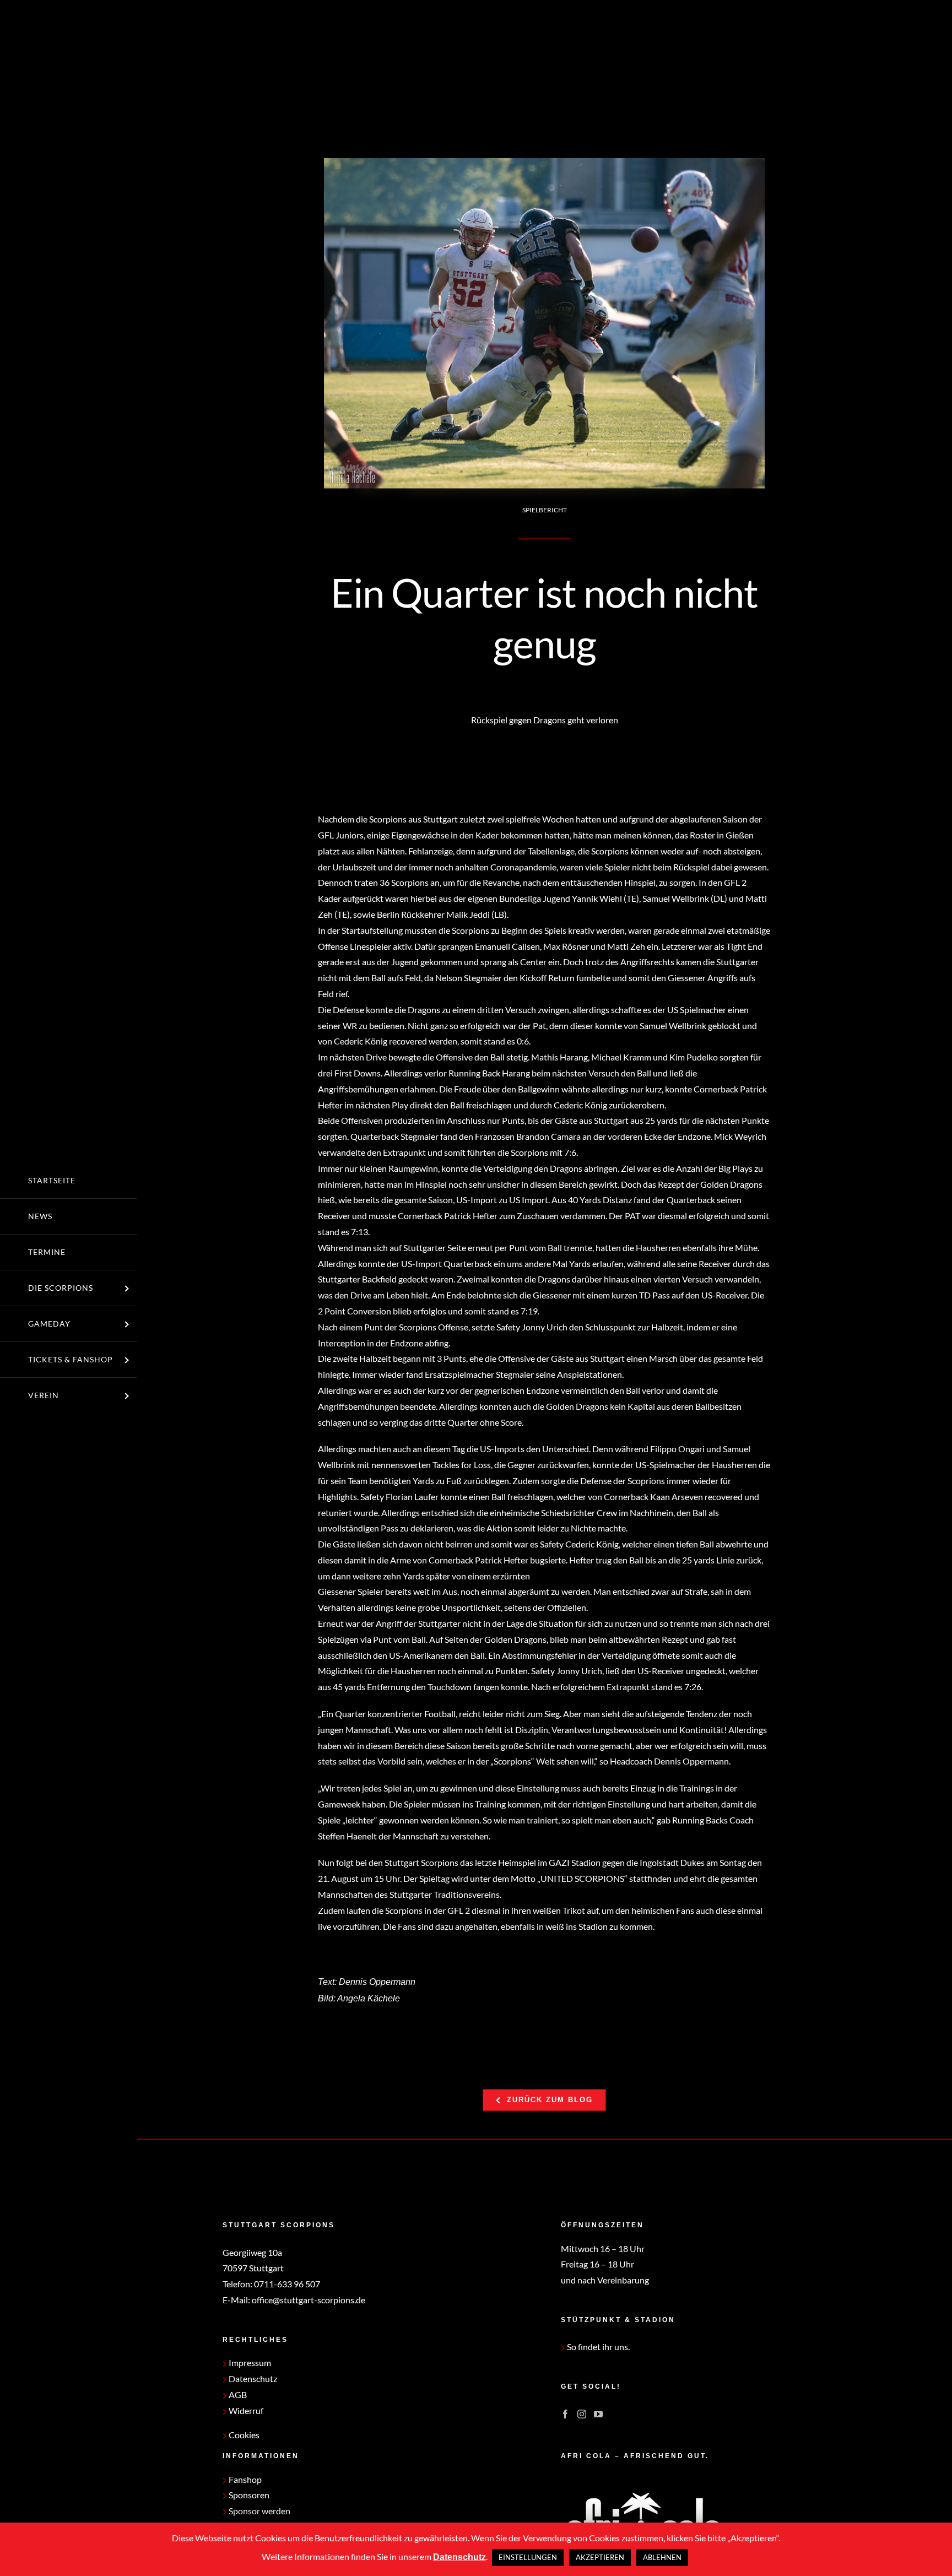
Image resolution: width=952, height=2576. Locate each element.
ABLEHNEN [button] (662, 2557)
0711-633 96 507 (287, 2284)
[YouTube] (598, 2414)
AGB (237, 2394)
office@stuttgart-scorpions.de (309, 2300)
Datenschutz (252, 2379)
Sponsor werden (259, 2511)
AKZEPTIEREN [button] (600, 2557)
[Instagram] (582, 2414)
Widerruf (245, 2410)
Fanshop (244, 2479)
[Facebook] (565, 2414)
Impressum (249, 2363)
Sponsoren (248, 2495)
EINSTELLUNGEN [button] (528, 2557)
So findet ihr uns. (597, 2347)
